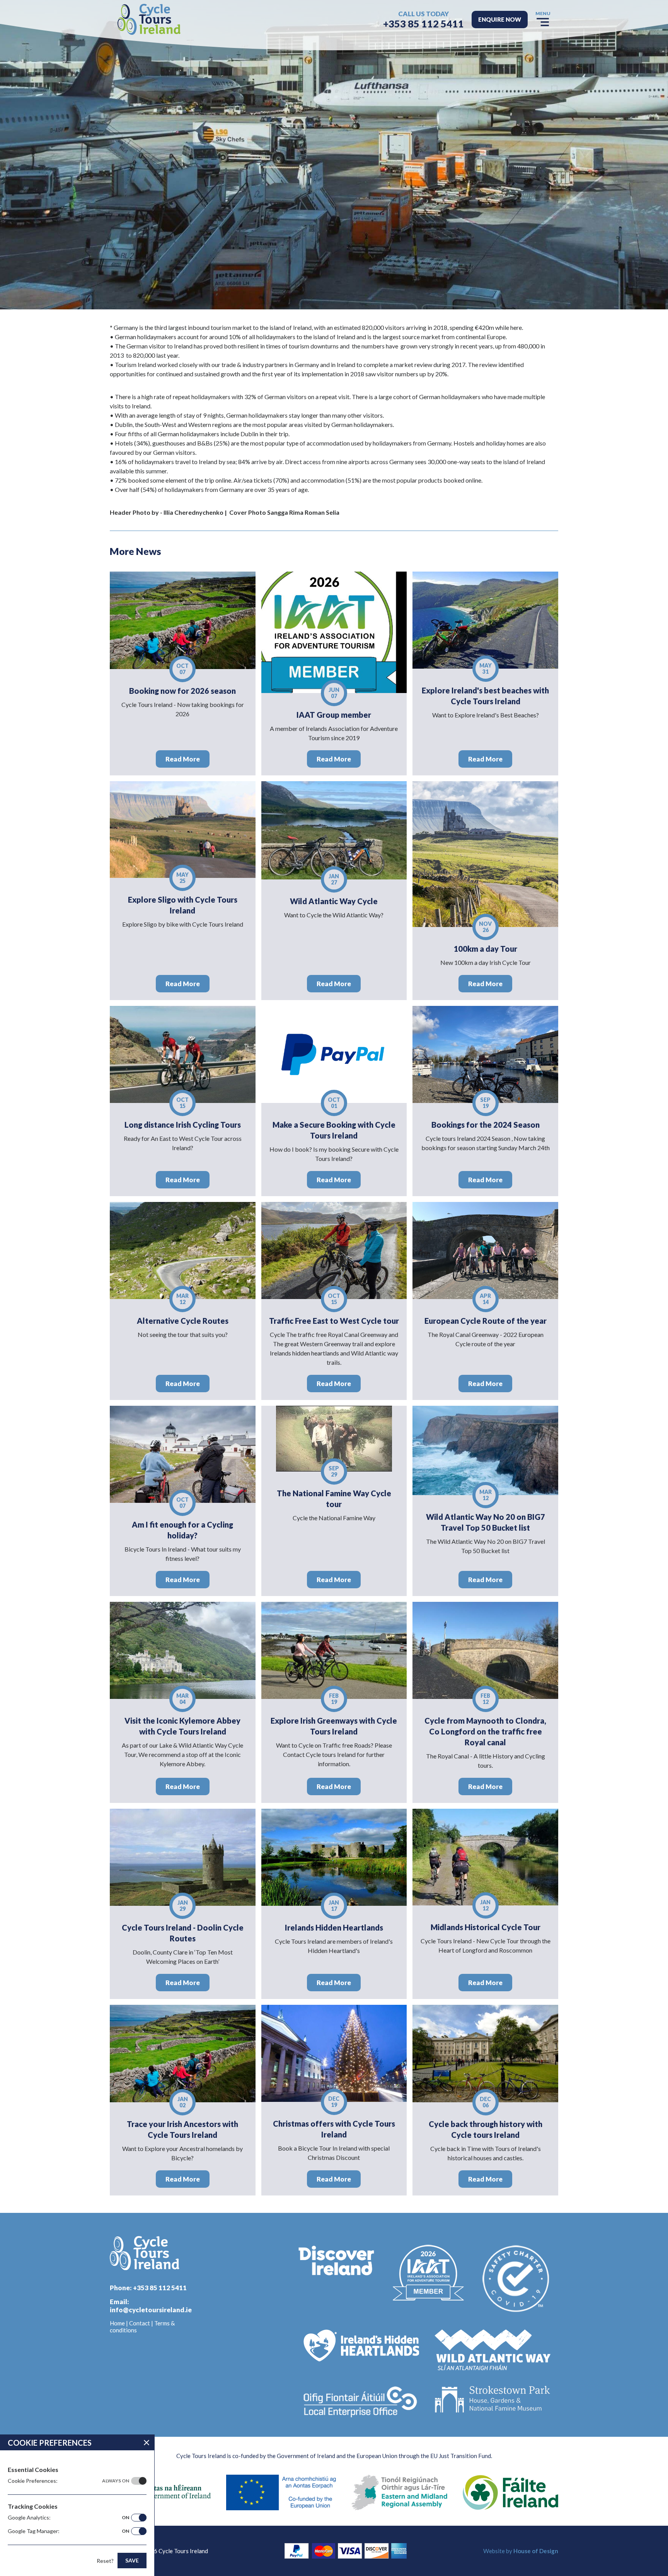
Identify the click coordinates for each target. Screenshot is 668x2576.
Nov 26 (485, 927)
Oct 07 (182, 669)
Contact (140, 2323)
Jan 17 (334, 1906)
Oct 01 (334, 1103)
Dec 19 (334, 2102)
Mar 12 (182, 1299)
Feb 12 (485, 1699)
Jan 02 (183, 2102)
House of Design (536, 2551)
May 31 (486, 668)
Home (117, 2323)
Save (132, 2560)
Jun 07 (334, 693)
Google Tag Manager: (68, 2531)
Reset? (105, 2561)
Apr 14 (485, 1299)
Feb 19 (334, 1699)
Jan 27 (334, 879)
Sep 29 (334, 1471)
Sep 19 (485, 1103)
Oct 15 (182, 1103)
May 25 (182, 878)
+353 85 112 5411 (423, 24)
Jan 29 (183, 1906)
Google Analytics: (68, 2517)
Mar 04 (182, 1699)
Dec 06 (485, 2102)
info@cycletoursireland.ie (151, 2310)
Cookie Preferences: (68, 2481)
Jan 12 (485, 1905)
